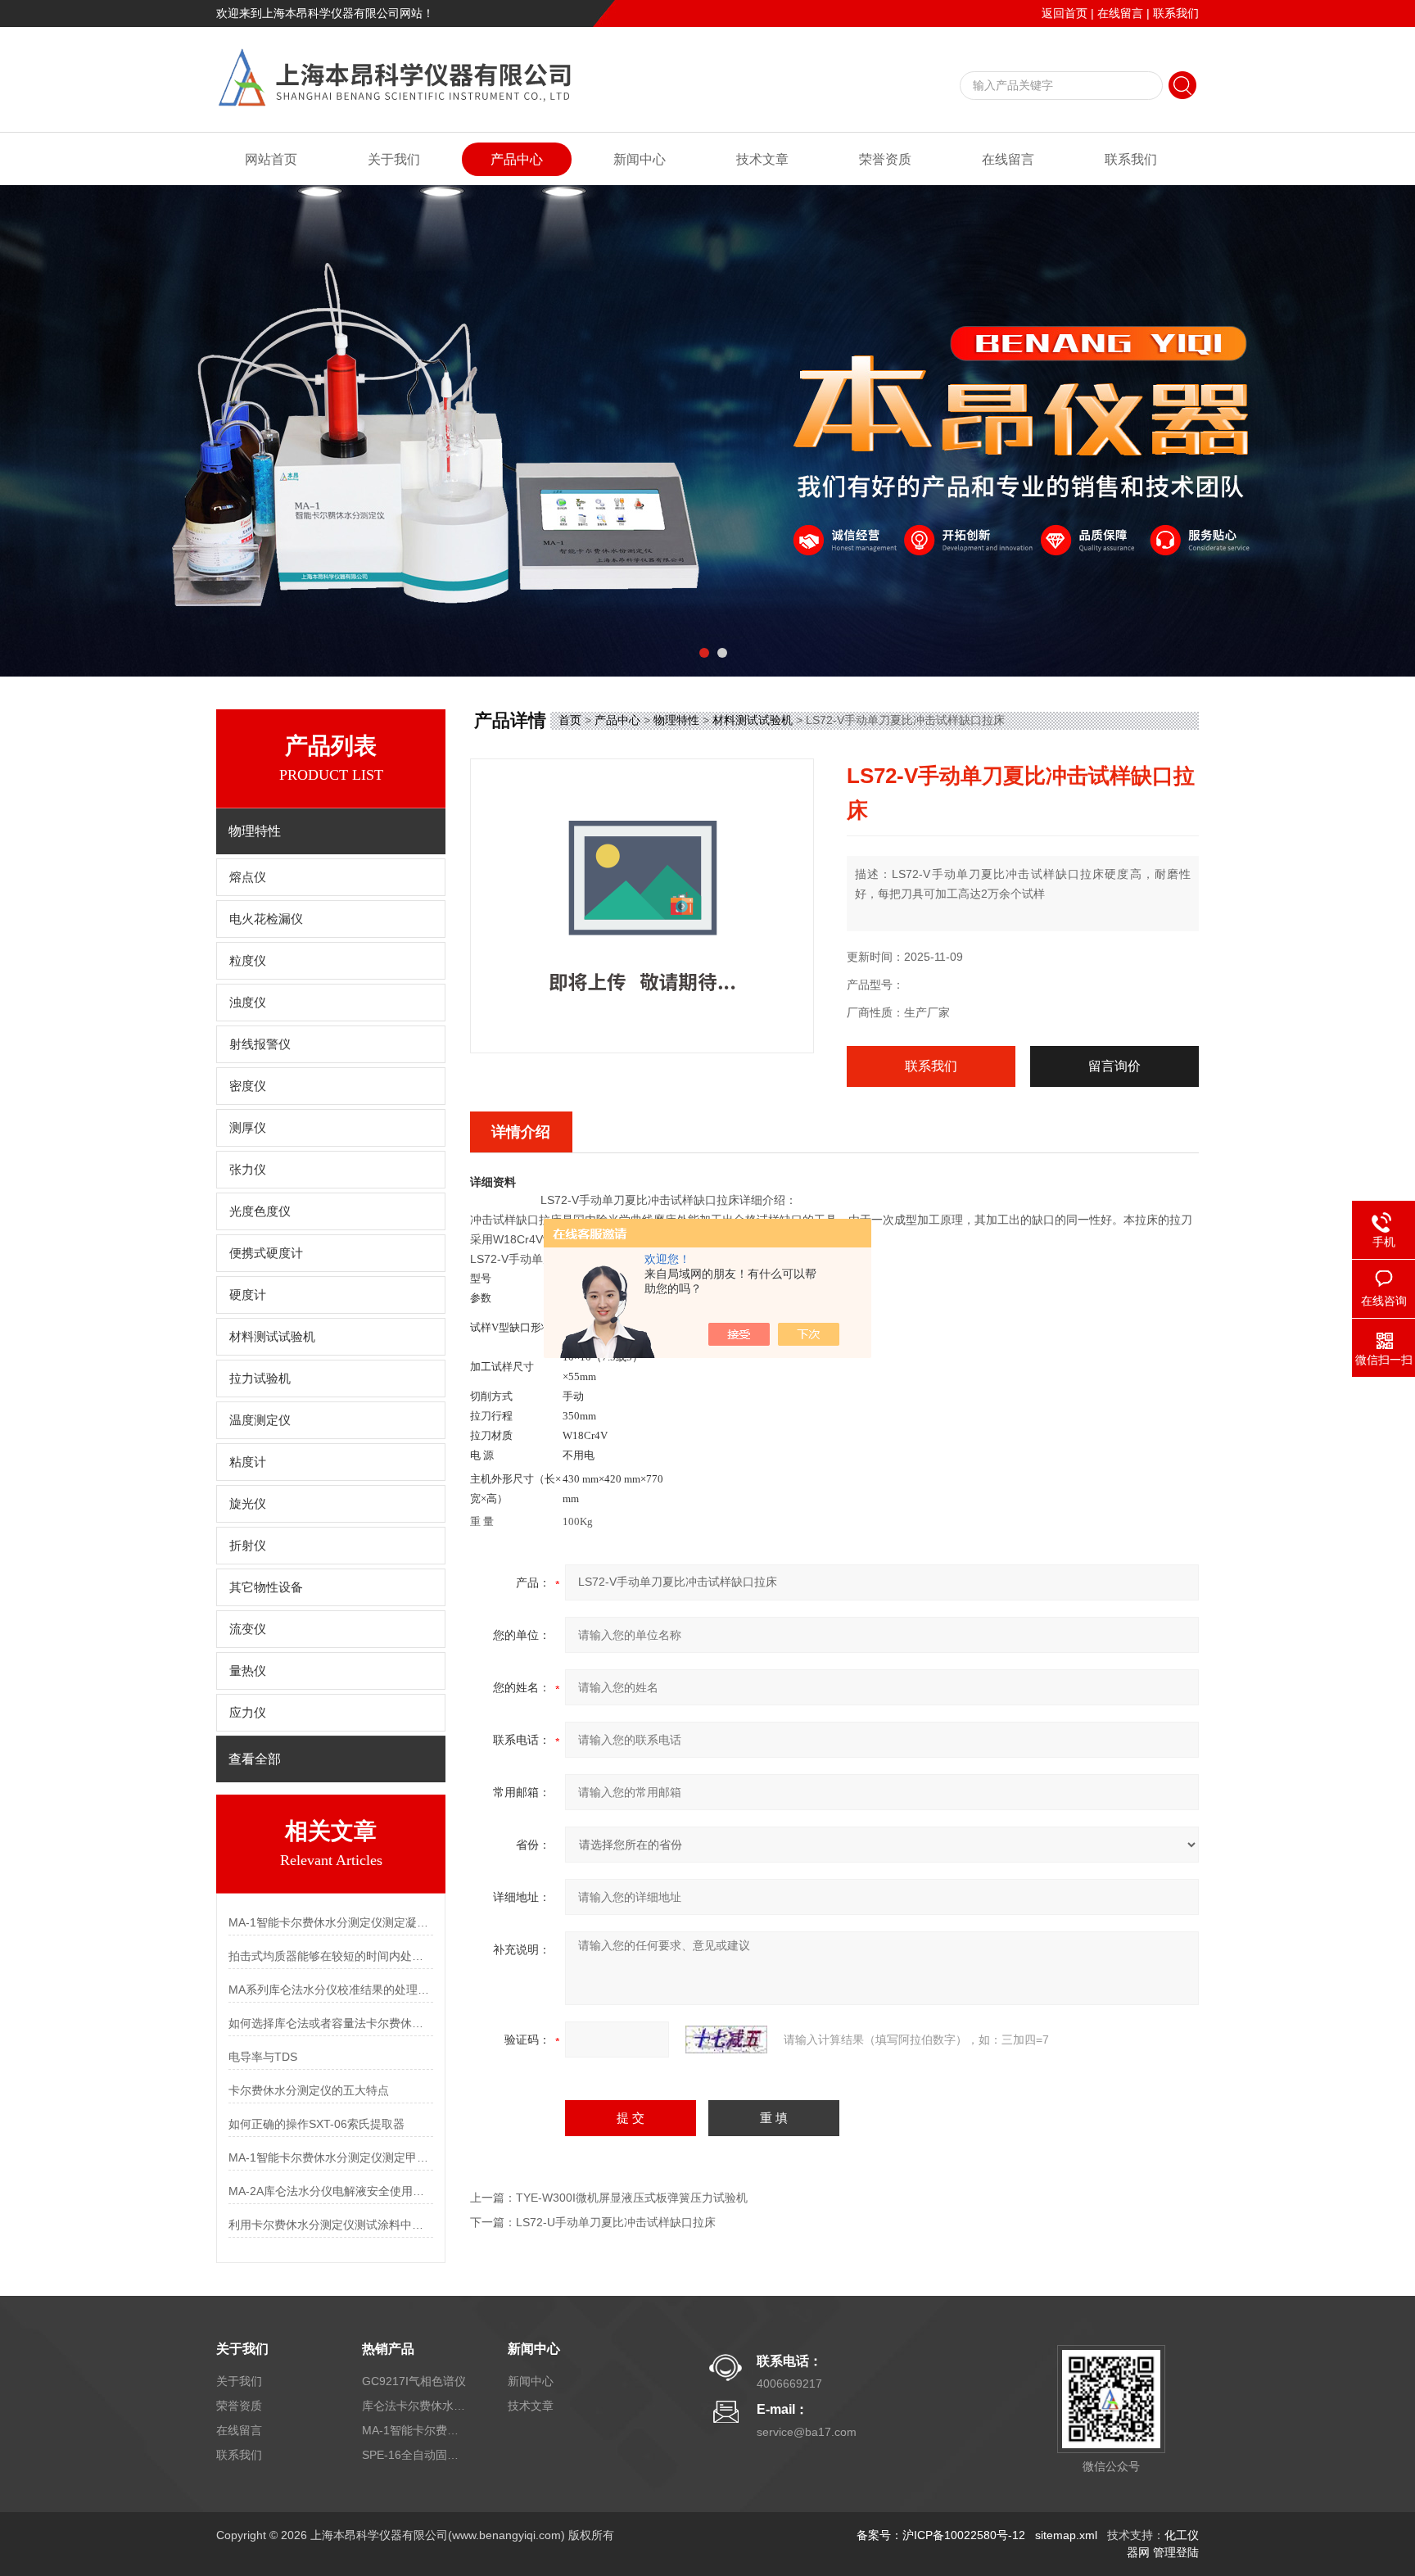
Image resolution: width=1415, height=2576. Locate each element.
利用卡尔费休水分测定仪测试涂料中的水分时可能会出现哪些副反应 (331, 2225)
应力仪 (248, 1713)
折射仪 (248, 1546)
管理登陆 (1176, 2552)
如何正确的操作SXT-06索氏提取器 (316, 2124)
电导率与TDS (263, 2057)
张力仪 (248, 1170)
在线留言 (1120, 13)
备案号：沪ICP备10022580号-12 (941, 2535)
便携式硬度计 (266, 1253)
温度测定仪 (260, 1420)
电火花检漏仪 (266, 919)
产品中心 (517, 159)
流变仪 (248, 1629)
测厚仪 (248, 1128)
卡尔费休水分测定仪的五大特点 (309, 2090)
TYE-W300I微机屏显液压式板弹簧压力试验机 (632, 2198)
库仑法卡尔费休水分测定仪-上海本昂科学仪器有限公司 (415, 2406)
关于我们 (394, 159)
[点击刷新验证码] (726, 2040)
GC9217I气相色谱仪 (414, 2381)
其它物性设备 (266, 1587)
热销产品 (388, 2349)
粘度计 (248, 1462)
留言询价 (1114, 1066)
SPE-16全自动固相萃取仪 (415, 2455)
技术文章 (762, 159)
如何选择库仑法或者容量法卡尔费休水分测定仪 (331, 2023)
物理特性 (676, 720)
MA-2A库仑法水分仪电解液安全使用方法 (331, 2191)
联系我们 (1176, 13)
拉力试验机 (260, 1379)
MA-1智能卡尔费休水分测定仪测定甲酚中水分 (331, 2157)
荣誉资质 (885, 159)
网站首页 (271, 159)
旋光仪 (248, 1504)
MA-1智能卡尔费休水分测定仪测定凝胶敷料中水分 (331, 1922)
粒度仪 (248, 961)
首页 (570, 720)
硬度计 (248, 1295)
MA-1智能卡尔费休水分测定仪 (415, 2430)
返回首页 (1065, 13)
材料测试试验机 (272, 1337)
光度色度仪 (260, 1211)
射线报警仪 (260, 1044)
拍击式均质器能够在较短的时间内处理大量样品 (331, 1956)
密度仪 (248, 1086)
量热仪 (248, 1671)
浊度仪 (248, 1003)
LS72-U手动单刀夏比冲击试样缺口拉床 (616, 2222)
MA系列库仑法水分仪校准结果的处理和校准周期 (331, 1990)
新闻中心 (640, 159)
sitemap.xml (1066, 2535)
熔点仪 (248, 877)
